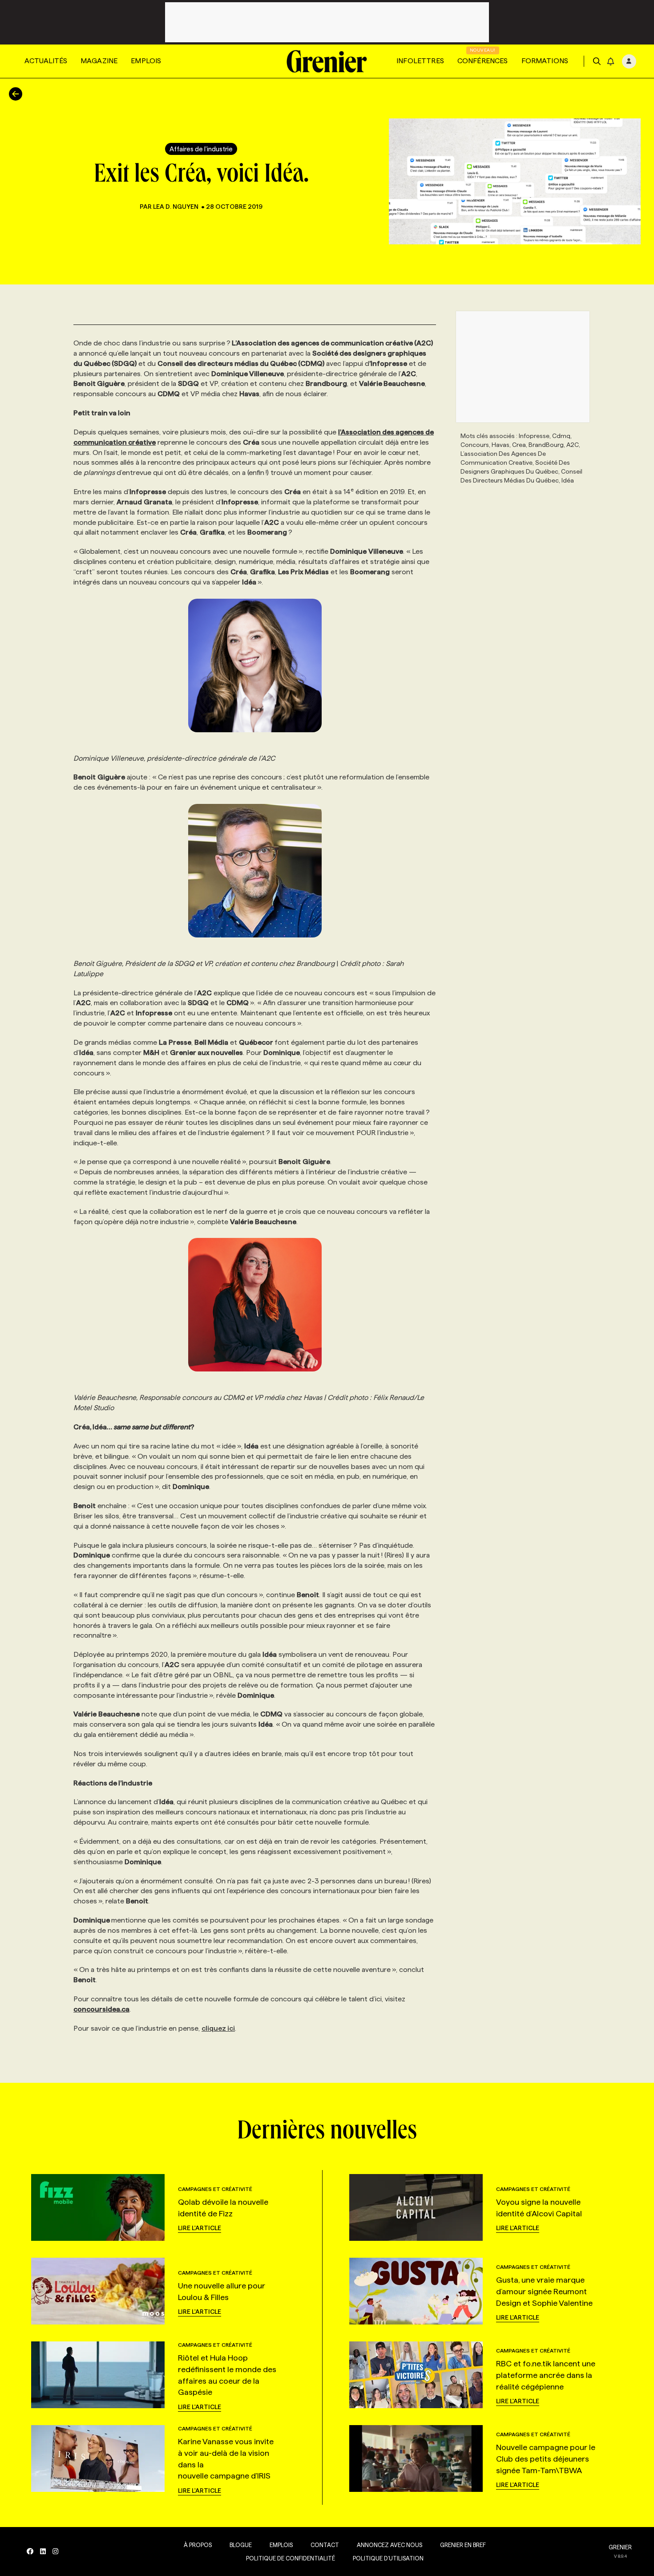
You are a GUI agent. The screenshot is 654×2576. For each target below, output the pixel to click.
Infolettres (420, 61)
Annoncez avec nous (390, 2545)
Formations (545, 61)
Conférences (483, 61)
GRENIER (620, 2547)
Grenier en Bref (463, 2545)
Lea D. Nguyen (176, 207)
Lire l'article (200, 2228)
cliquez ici (218, 2028)
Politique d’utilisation (388, 2558)
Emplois (146, 61)
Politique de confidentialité (291, 2558)
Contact (325, 2545)
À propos (198, 2545)
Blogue (241, 2545)
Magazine (99, 61)
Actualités (46, 61)
